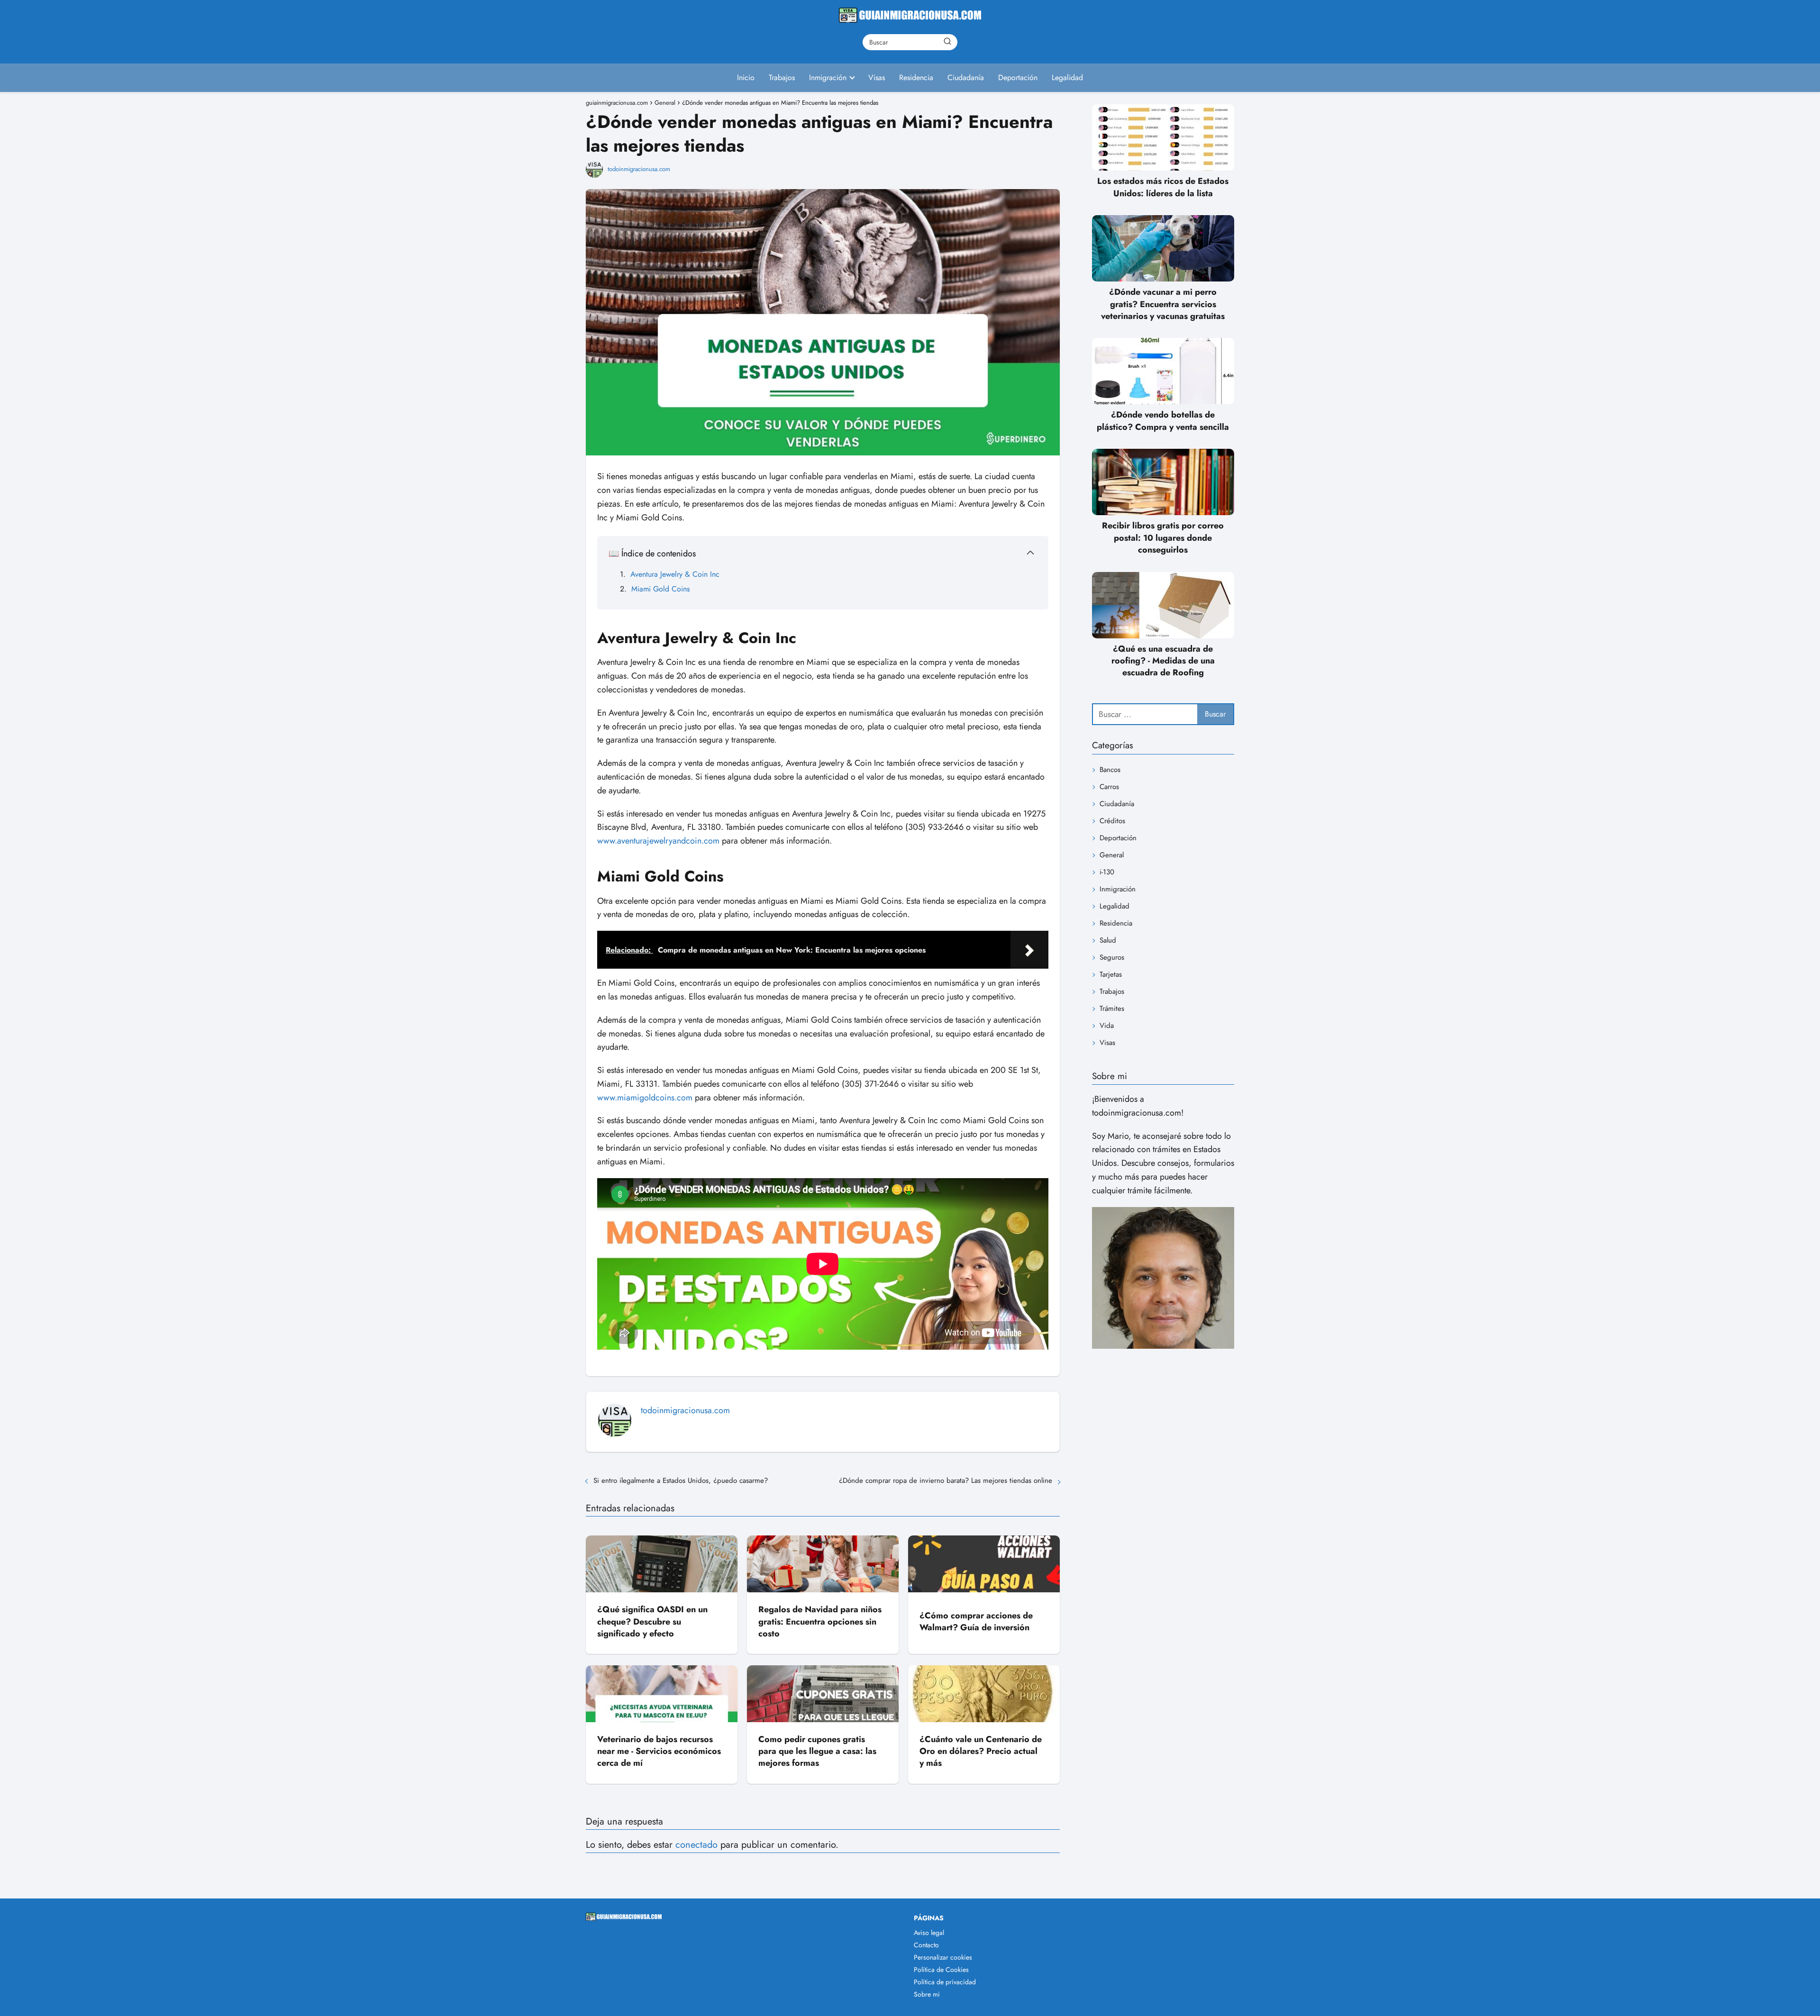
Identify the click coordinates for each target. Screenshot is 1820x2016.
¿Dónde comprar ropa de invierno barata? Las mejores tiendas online (946, 1480)
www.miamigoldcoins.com (645, 1098)
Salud (1108, 940)
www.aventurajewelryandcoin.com (658, 841)
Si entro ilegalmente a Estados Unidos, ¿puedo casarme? (681, 1480)
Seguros (1112, 957)
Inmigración (828, 77)
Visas (877, 77)
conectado (696, 1845)
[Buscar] (947, 42)
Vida (1107, 1026)
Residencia (916, 77)
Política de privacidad (945, 1982)
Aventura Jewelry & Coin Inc (675, 574)
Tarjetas (1111, 974)
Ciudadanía (966, 77)
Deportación (1018, 77)
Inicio (746, 77)
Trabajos (782, 77)
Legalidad (1067, 77)
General (1112, 855)
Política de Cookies (941, 1970)
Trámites (1112, 1008)
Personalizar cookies (943, 1957)
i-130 (1107, 872)
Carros (1109, 787)
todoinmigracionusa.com (639, 169)
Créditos (1112, 821)
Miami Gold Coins (660, 589)
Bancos (1110, 770)
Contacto (926, 1945)
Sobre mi (927, 1994)
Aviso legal (929, 1933)
